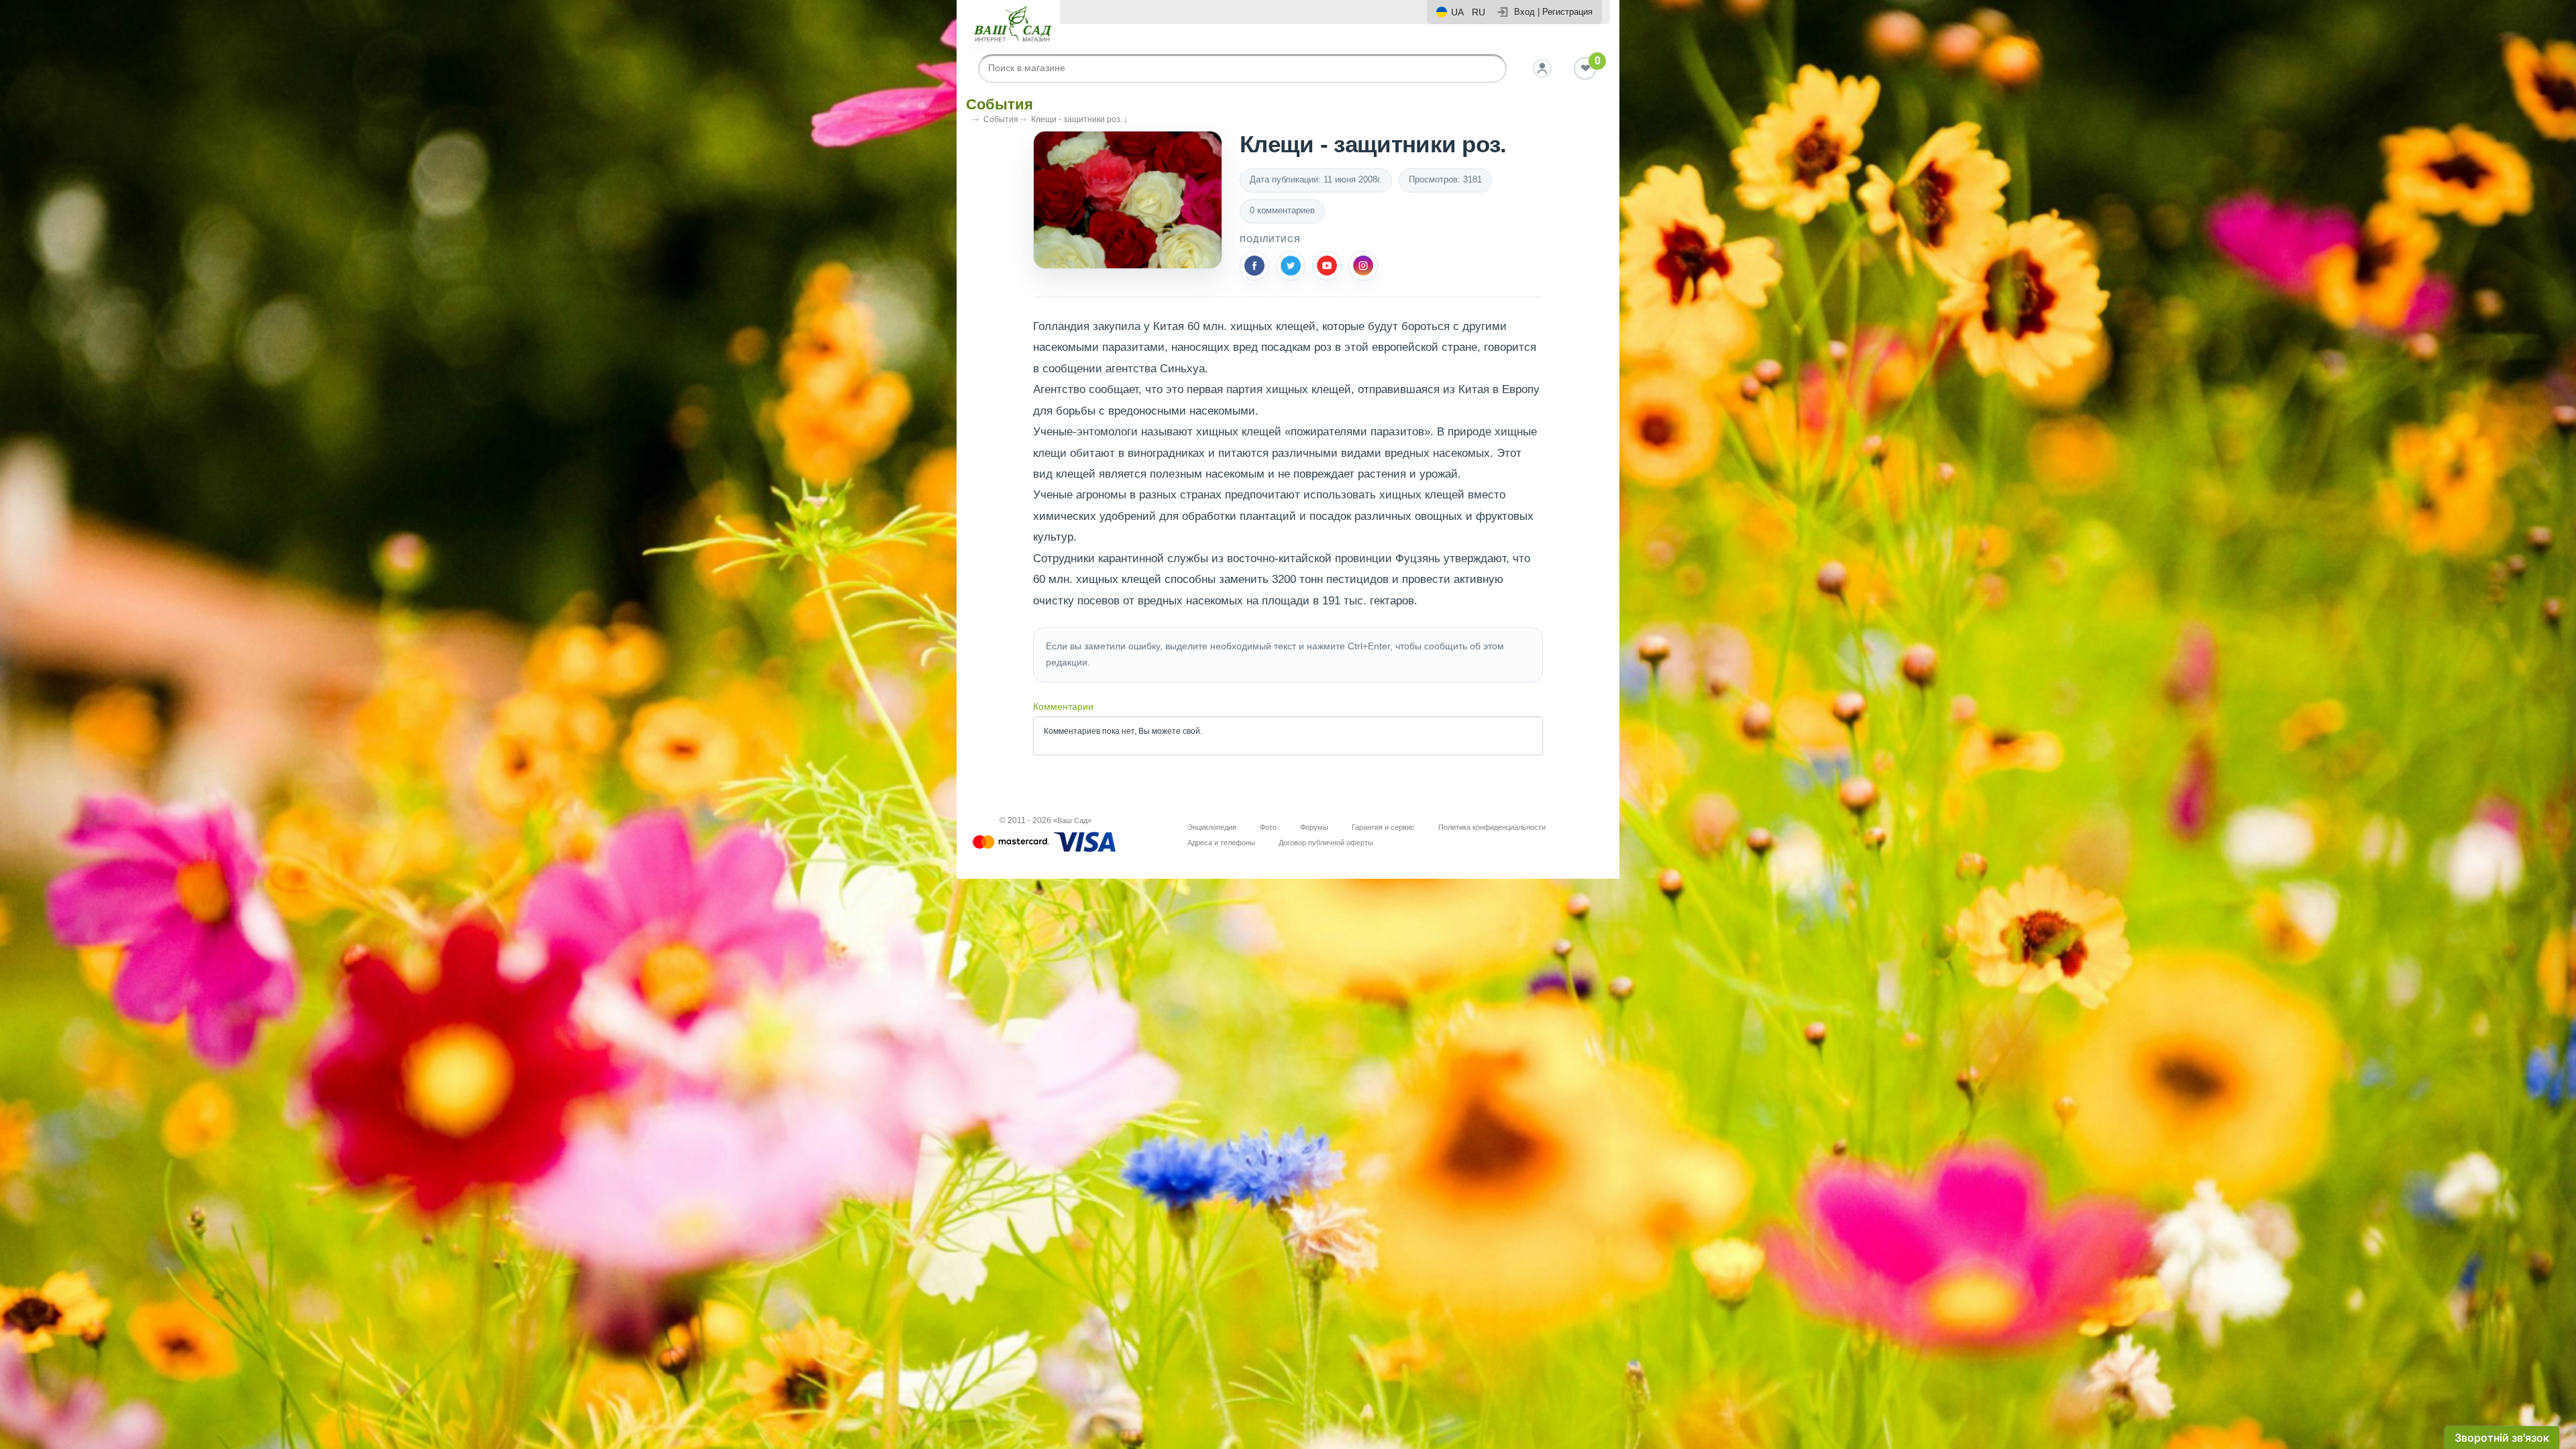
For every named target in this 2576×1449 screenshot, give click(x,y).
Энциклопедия (1212, 827)
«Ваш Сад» (1072, 820)
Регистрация (1567, 12)
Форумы (1314, 827)
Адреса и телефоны (1221, 843)
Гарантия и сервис (1383, 827)
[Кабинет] (1542, 68)
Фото (1268, 827)
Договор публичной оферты (1326, 843)
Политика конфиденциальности (1492, 827)
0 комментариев (1282, 210)
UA (1457, 12)
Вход (1524, 12)
